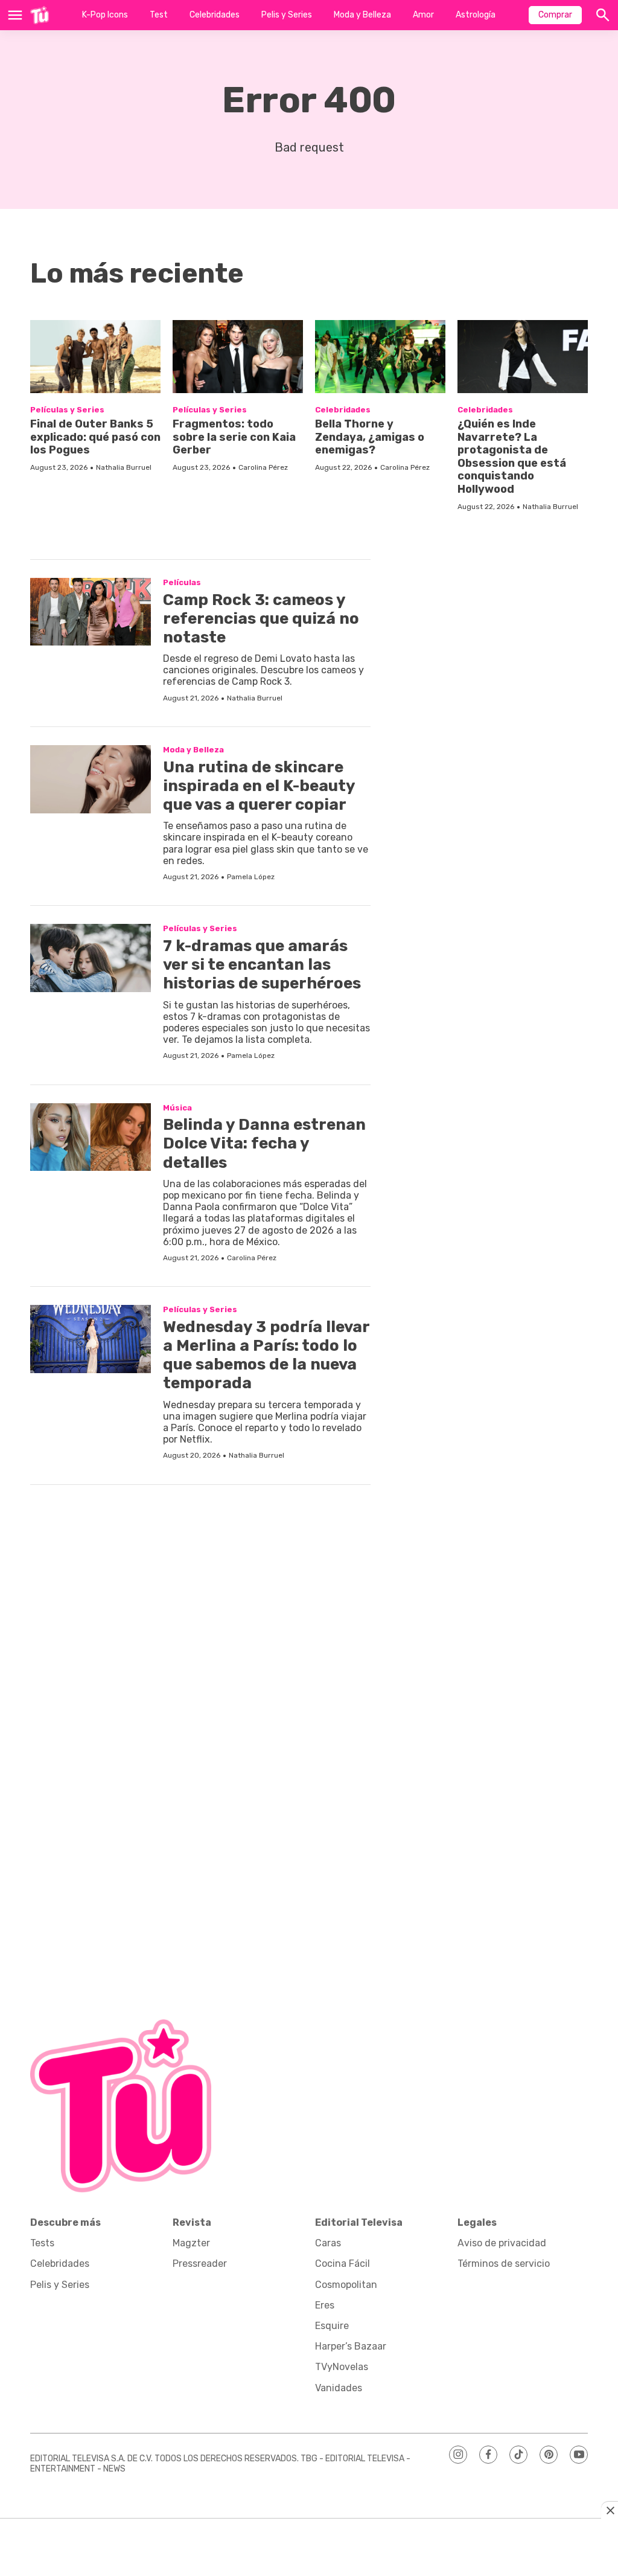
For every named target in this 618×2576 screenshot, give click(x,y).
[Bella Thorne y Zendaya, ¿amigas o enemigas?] (380, 357)
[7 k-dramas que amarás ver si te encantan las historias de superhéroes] (91, 958)
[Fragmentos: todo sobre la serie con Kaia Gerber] (238, 357)
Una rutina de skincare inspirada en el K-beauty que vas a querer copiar (259, 786)
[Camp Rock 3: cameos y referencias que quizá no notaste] (91, 612)
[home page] (40, 15)
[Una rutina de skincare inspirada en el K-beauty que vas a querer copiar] (91, 779)
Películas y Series (67, 410)
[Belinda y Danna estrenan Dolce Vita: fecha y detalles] (91, 1137)
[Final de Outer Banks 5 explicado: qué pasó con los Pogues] (95, 357)
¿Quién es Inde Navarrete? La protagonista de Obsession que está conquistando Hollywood (512, 457)
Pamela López (251, 877)
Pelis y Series (287, 15)
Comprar (555, 15)
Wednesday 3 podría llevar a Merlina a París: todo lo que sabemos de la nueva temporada (266, 1355)
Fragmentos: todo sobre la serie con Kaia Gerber (234, 437)
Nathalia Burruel (124, 467)
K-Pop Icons (105, 15)
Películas (182, 582)
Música (177, 1108)
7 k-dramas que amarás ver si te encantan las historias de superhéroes (262, 965)
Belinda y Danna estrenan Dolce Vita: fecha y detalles (264, 1143)
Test (159, 15)
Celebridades (215, 15)
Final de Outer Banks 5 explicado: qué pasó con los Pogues (95, 437)
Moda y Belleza (362, 15)
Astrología (476, 15)
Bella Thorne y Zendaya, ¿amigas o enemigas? (370, 437)
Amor (423, 15)
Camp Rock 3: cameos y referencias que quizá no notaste (261, 619)
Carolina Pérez (263, 467)
